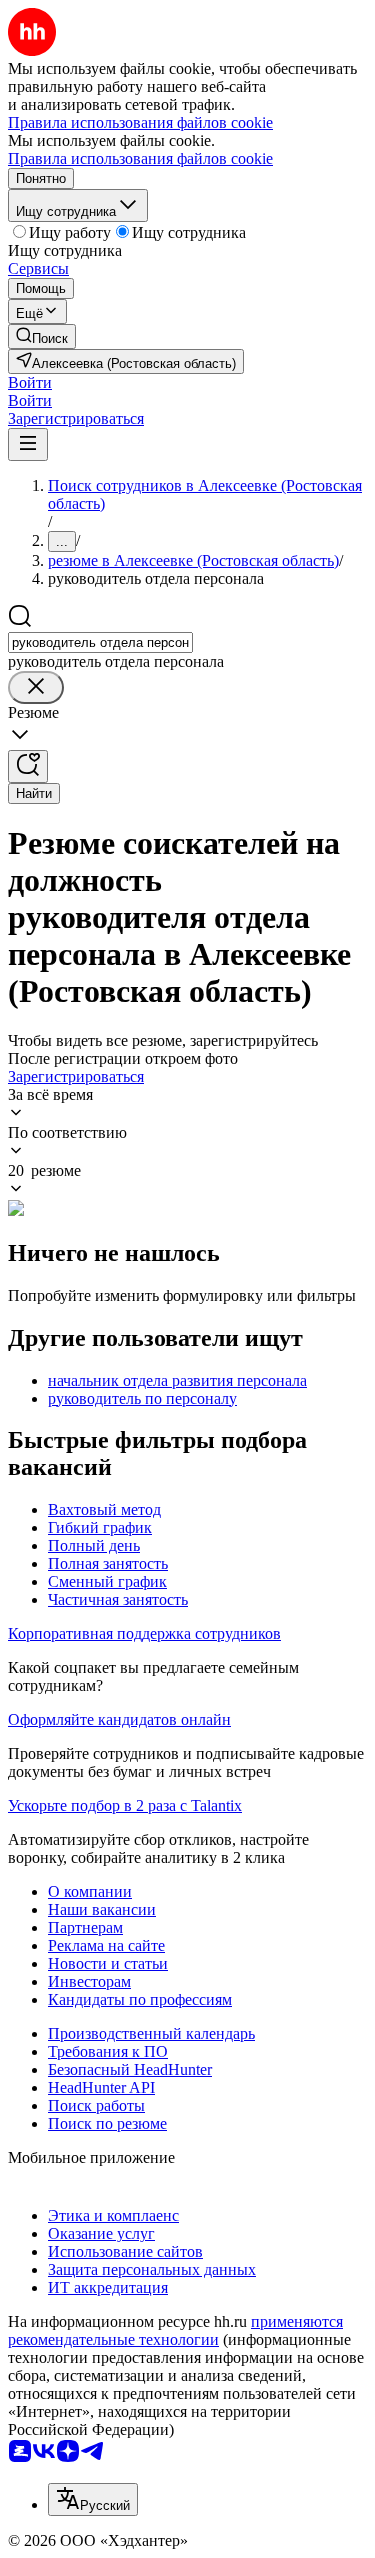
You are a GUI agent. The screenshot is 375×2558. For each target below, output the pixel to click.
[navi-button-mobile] (28, 444)
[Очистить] (36, 687)
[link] (42, 336)
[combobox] (100, 642)
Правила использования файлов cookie (140, 158)
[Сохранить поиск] (28, 766)
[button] (30, 382)
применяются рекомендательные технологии (175, 2330)
